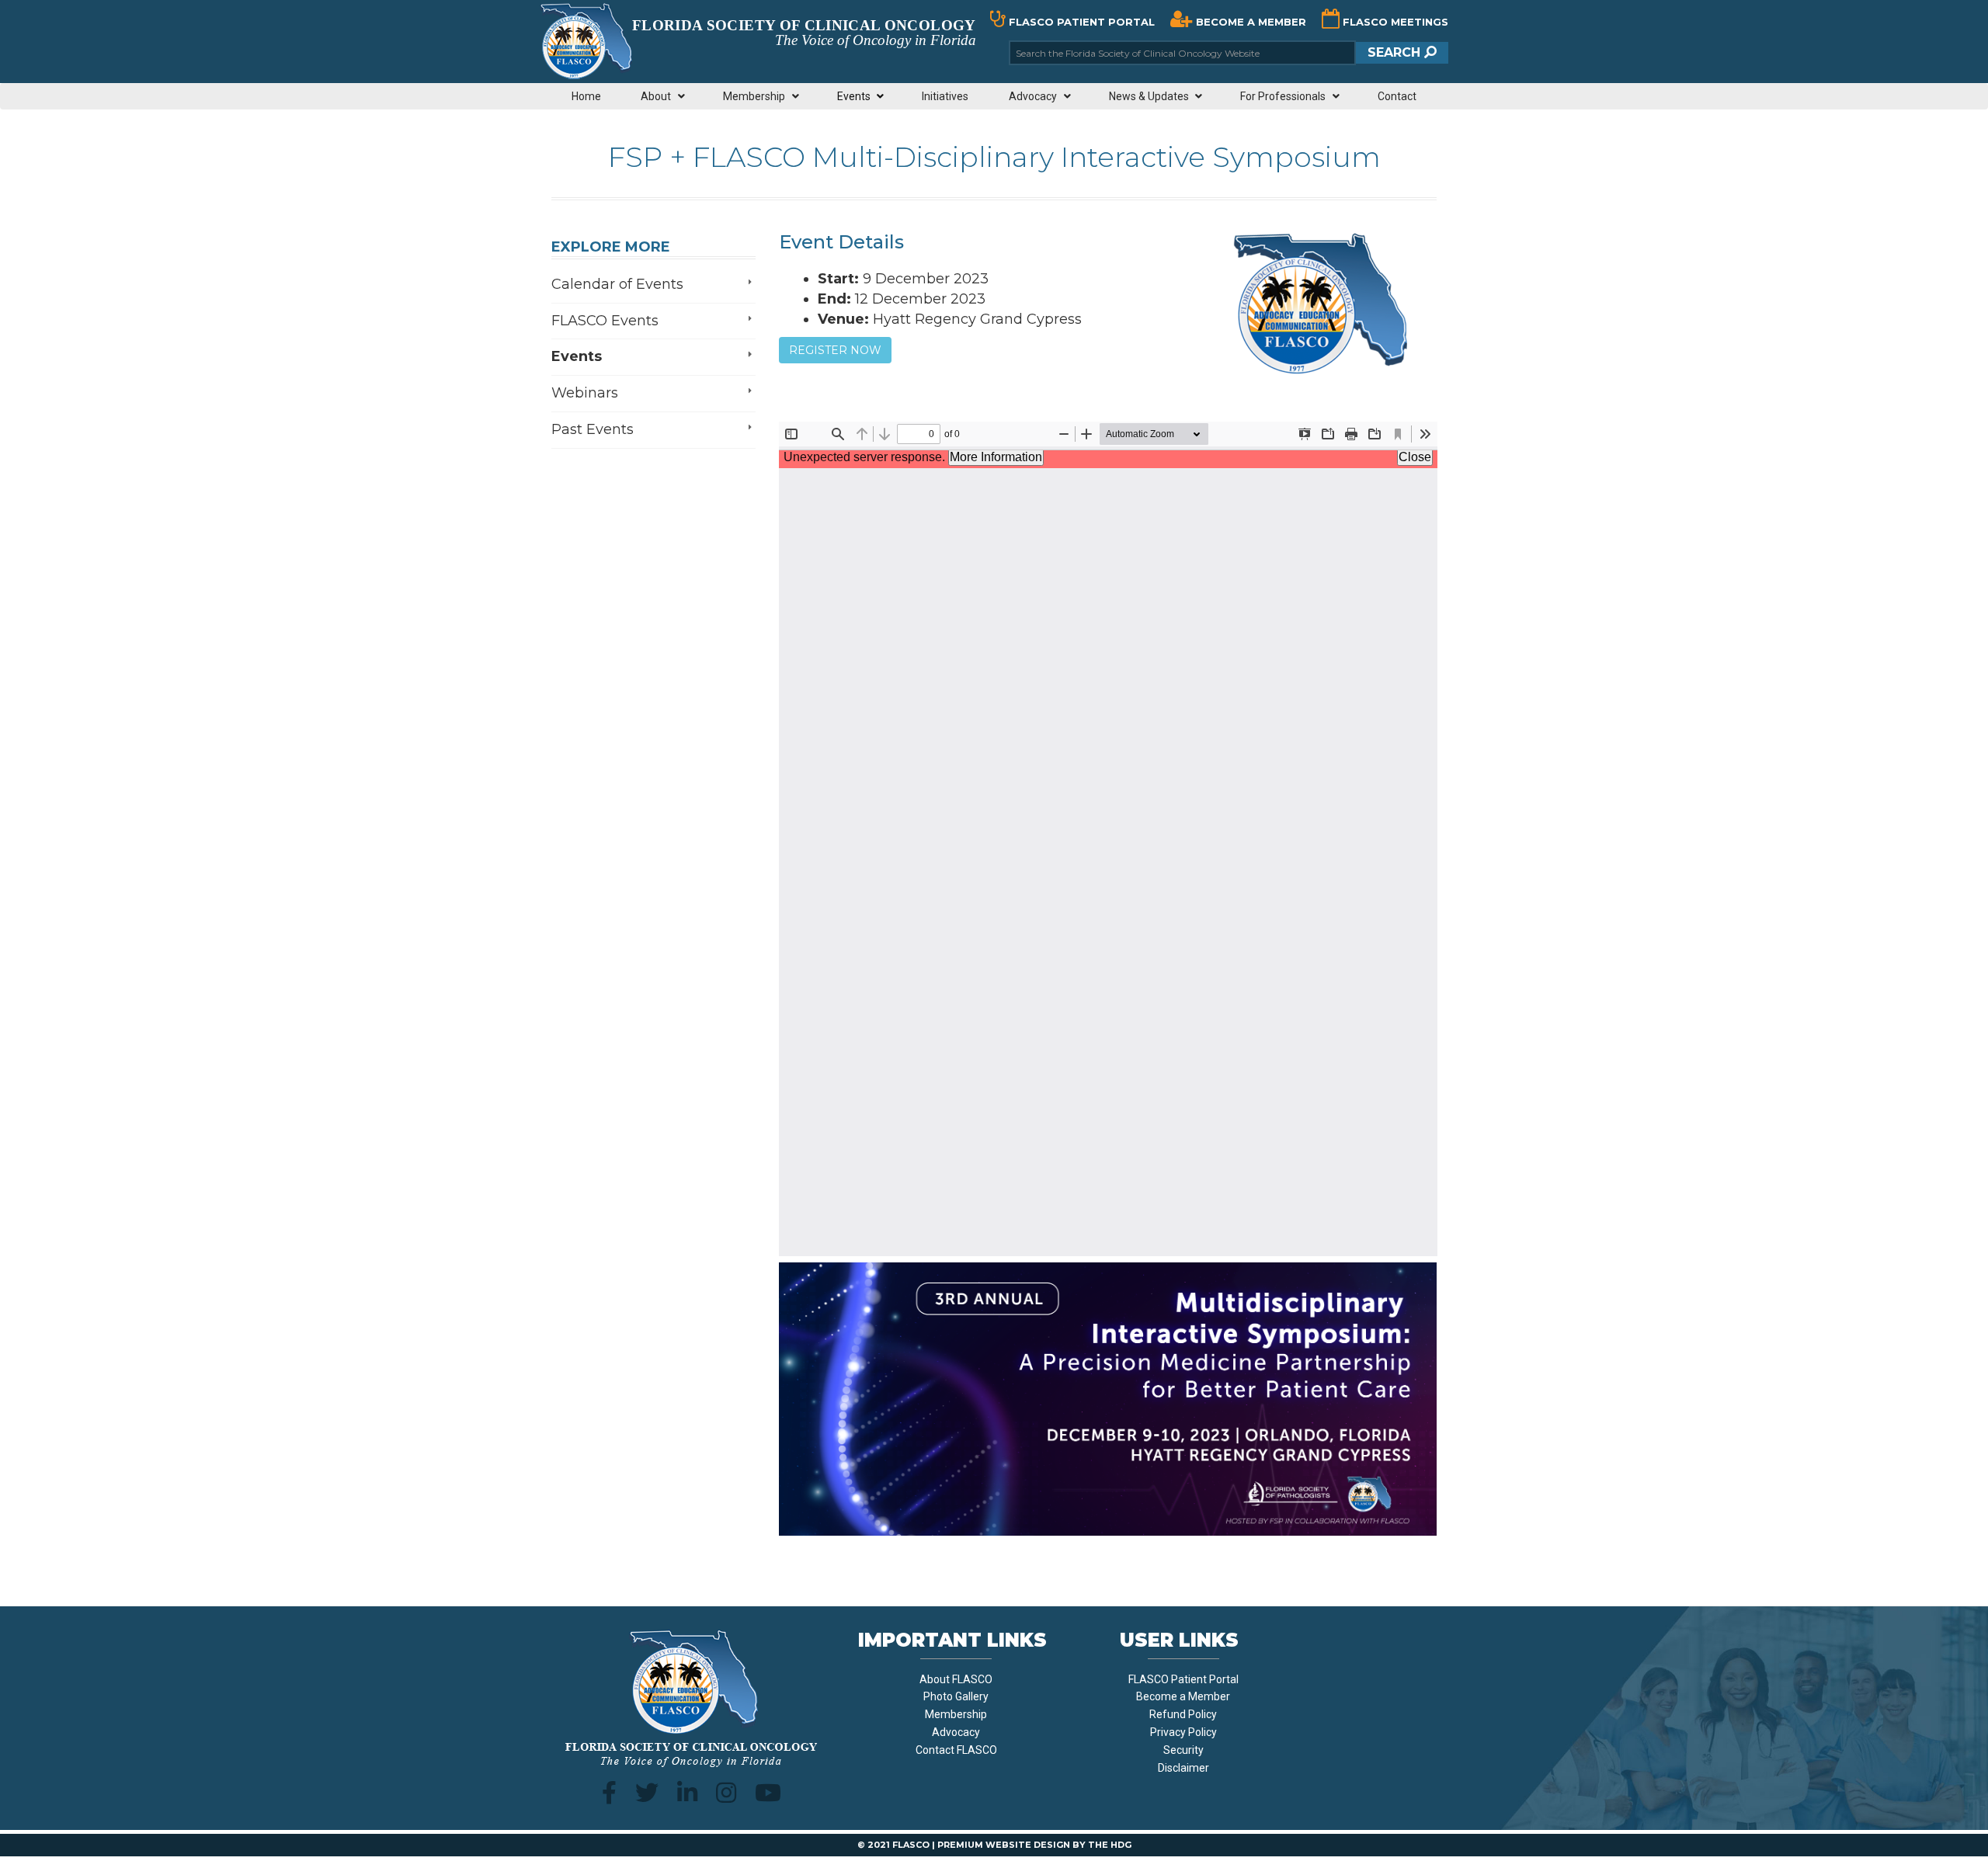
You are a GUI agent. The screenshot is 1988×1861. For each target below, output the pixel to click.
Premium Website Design (1004, 1845)
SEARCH (1396, 52)
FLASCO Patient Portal (1183, 1679)
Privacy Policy (1183, 1732)
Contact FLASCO (956, 1750)
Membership (956, 1714)
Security (1183, 1750)
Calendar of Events (617, 284)
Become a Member (1183, 1696)
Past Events (593, 429)
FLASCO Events (605, 321)
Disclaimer (1183, 1768)
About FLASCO (956, 1679)
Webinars (585, 393)
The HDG (1110, 1845)
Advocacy (956, 1732)
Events (577, 356)
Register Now (835, 350)
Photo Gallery (956, 1696)
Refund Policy (1183, 1714)
